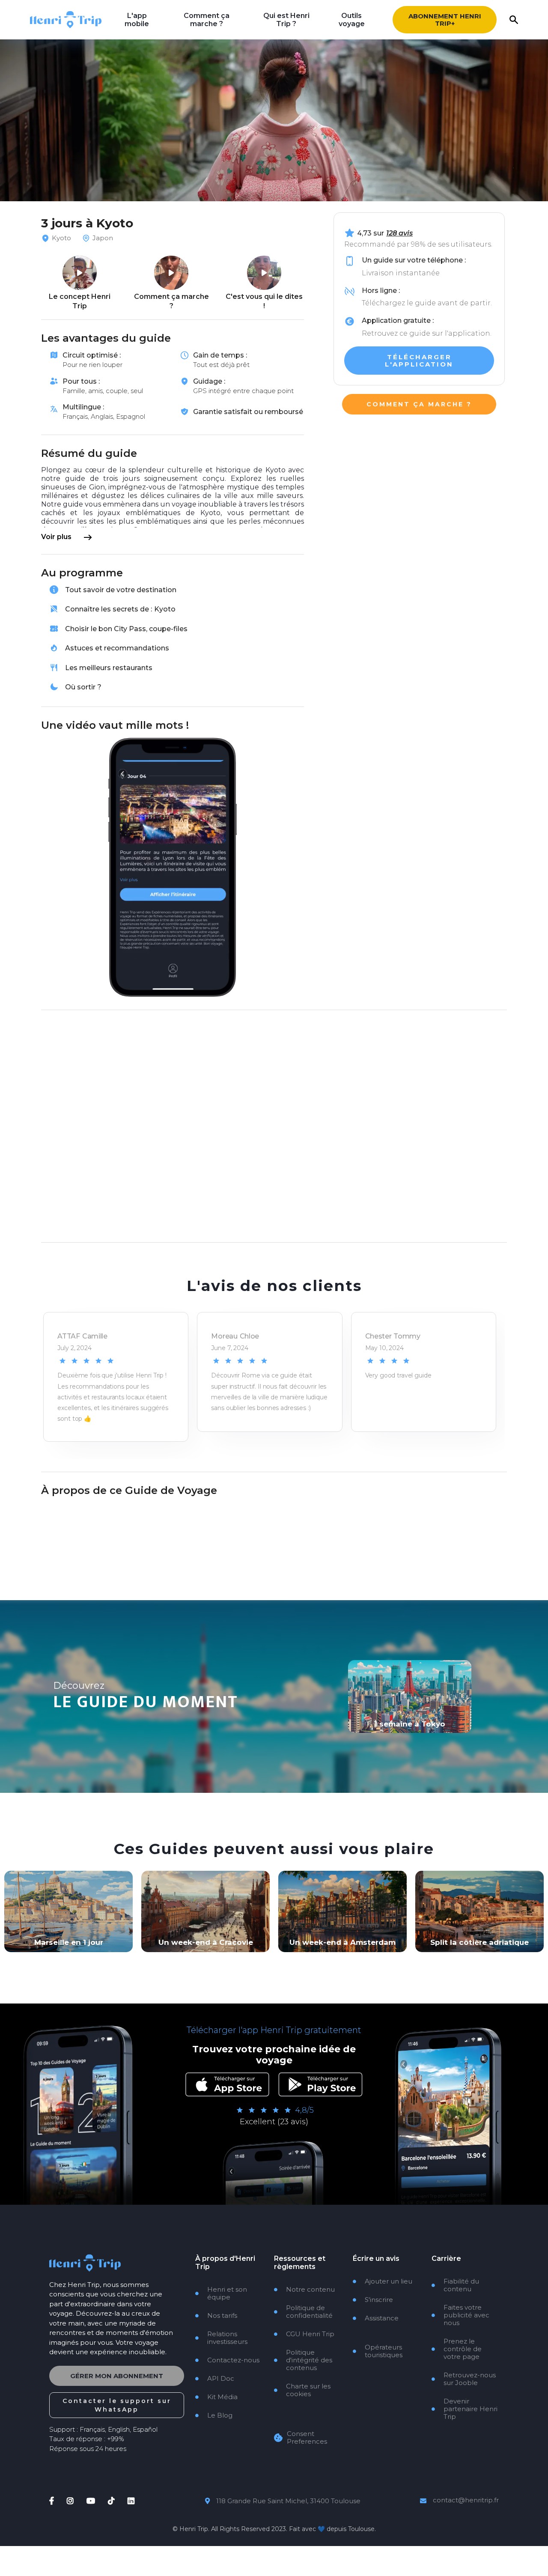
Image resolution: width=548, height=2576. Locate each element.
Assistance (376, 2318)
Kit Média (216, 2397)
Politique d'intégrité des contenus (303, 2360)
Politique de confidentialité (303, 2312)
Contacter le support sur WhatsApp (117, 2405)
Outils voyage (352, 20)
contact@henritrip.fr (466, 2500)
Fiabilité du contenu (455, 2285)
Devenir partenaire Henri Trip (465, 2409)
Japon (103, 238)
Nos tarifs (216, 2316)
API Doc (215, 2379)
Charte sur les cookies (302, 2390)
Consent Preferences (307, 2438)
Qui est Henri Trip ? (286, 20)
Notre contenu (304, 2290)
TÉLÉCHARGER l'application (419, 361)
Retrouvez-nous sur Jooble (464, 2379)
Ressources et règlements (300, 2263)
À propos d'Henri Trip (225, 2263)
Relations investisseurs (221, 2338)
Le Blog (214, 2415)
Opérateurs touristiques (378, 2351)
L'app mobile (137, 20)
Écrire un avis (376, 2258)
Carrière (446, 2258)
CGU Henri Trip (304, 2334)
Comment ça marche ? (207, 20)
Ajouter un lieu (383, 2281)
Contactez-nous (227, 2360)
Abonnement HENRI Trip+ (445, 20)
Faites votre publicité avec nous (460, 2315)
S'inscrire (373, 2300)
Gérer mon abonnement (117, 2376)
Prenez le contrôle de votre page (457, 2349)
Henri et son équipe (221, 2293)
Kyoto (61, 238)
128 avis (399, 233)
